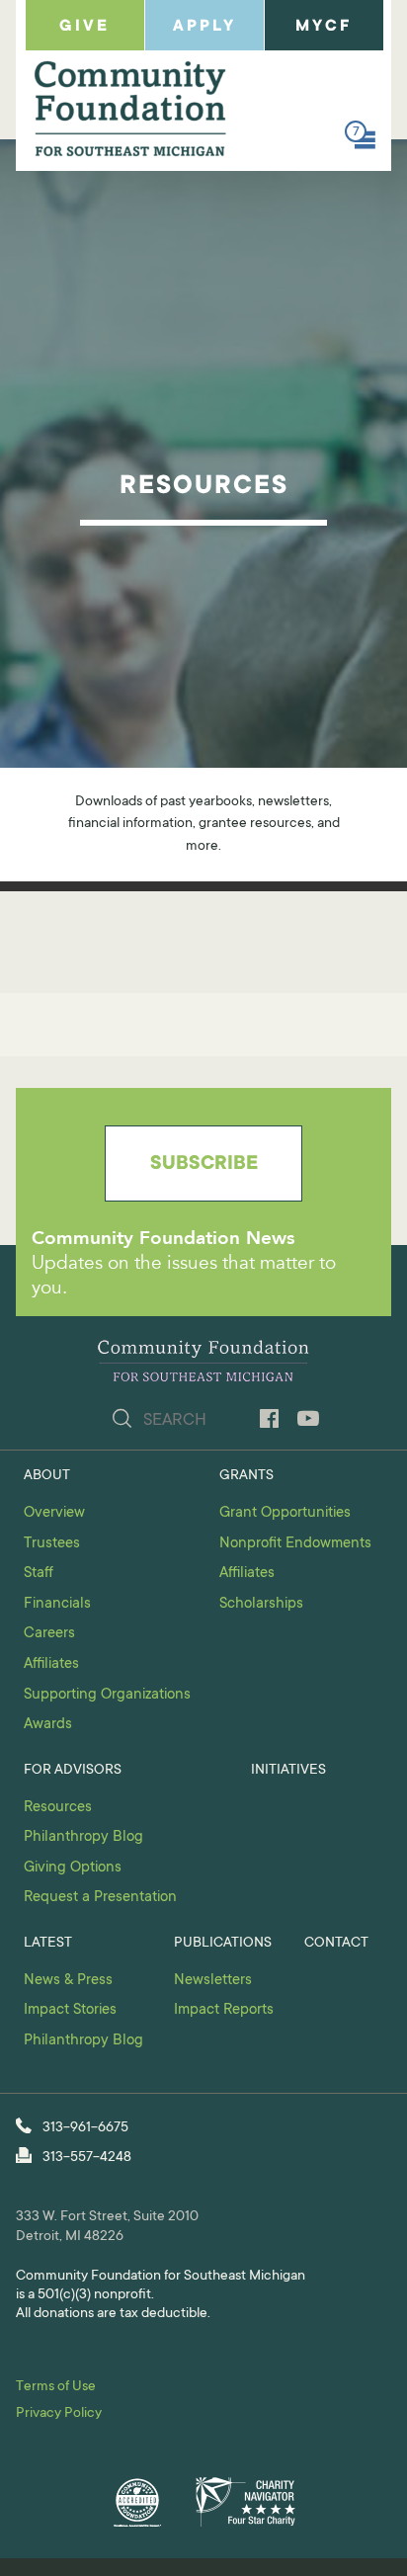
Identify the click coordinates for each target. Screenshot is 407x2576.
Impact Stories (70, 2010)
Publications (223, 1944)
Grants (246, 1476)
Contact (336, 1944)
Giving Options (73, 1868)
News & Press (68, 1981)
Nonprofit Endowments (295, 1544)
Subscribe (204, 1165)
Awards (48, 1725)
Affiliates (51, 1664)
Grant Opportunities (285, 1513)
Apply (204, 27)
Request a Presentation (100, 1898)
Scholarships (261, 1604)
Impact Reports (224, 2010)
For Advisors (73, 1771)
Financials (57, 1604)
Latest (48, 1944)
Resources (58, 1808)
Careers (49, 1634)
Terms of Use (56, 2387)
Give (84, 27)
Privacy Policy (59, 2414)
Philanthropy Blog (83, 1837)
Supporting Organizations (107, 1695)
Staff (39, 1574)
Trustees (52, 1544)
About (47, 1476)
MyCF (324, 27)
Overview (54, 1513)
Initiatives (288, 1771)
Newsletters (213, 1981)
